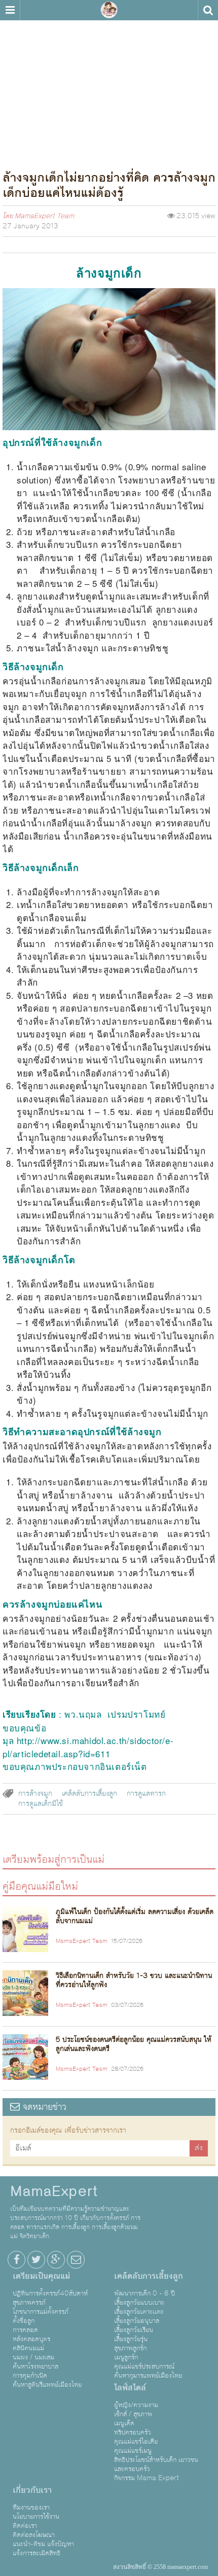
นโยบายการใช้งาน (36, 2517)
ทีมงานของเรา (31, 2508)
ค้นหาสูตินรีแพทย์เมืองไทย (47, 2385)
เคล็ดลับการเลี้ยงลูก (89, 1794)
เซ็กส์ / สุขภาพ (133, 2414)
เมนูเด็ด (124, 2423)
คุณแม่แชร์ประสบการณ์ (144, 2366)
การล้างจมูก (35, 1794)
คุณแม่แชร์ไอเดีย (136, 2442)
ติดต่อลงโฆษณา (34, 2535)
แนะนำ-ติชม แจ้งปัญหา (43, 2544)
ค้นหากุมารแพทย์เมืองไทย (148, 2376)
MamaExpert (109, 10)
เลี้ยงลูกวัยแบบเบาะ (139, 2303)
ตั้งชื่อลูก (24, 2321)
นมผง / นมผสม (33, 2357)
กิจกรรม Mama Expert (147, 2478)
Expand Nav (10, 10)
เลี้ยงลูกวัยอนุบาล (137, 2321)
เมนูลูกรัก (126, 2357)
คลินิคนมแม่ (28, 2348)
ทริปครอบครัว (133, 2432)
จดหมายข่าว (43, 2107)
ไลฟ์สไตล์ (130, 2388)
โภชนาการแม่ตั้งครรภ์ (41, 2312)
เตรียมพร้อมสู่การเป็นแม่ (53, 1859)
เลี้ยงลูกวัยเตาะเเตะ (139, 2312)
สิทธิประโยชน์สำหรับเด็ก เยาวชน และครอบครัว (156, 2464)
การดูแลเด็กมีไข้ (41, 1804)
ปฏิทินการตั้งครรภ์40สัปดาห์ (50, 2293)
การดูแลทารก (146, 1794)
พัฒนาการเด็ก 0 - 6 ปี (144, 2293)
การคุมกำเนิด (30, 2376)
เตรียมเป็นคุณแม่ (41, 2276)
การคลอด (25, 2330)
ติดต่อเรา (25, 2526)
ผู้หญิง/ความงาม (136, 2405)
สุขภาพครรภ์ (29, 2303)
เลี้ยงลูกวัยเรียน (134, 2330)
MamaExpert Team (44, 216)
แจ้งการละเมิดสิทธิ (37, 2553)
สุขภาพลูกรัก (130, 2348)
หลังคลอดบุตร (31, 2339)
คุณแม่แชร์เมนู (133, 2451)
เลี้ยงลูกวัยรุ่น (131, 2339)
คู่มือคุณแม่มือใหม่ (40, 1886)
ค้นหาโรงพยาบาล (35, 2366)
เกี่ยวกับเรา (32, 2490)
